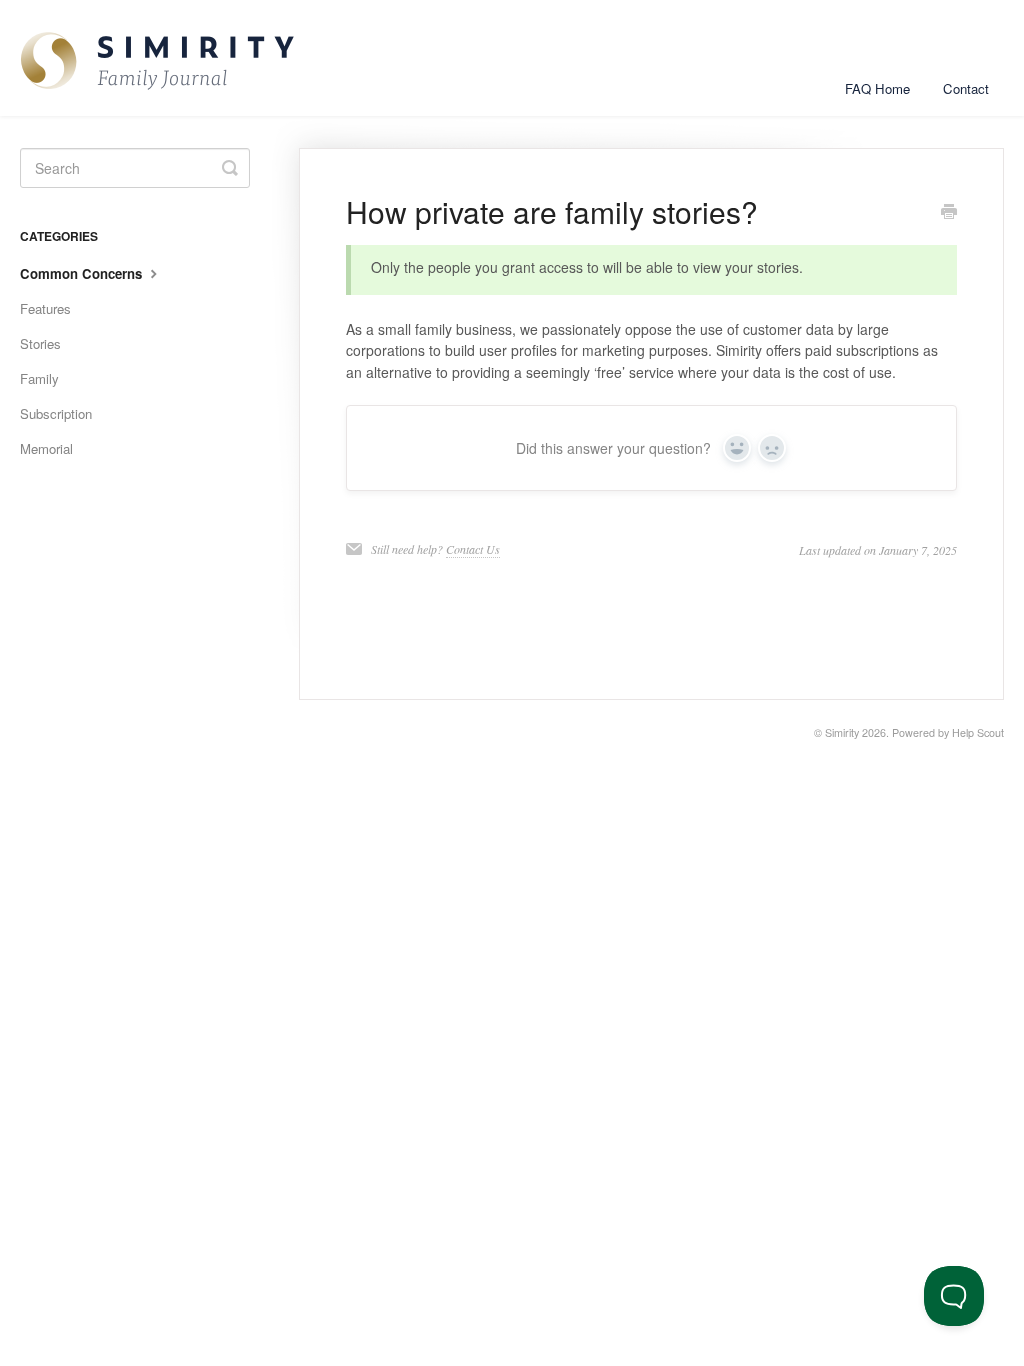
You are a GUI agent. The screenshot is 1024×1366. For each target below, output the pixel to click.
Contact (966, 88)
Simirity (842, 732)
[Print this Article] (949, 213)
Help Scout (978, 732)
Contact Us (473, 549)
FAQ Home (877, 88)
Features (45, 308)
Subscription (56, 413)
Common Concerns (83, 273)
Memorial (46, 448)
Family (39, 378)
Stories (40, 343)
